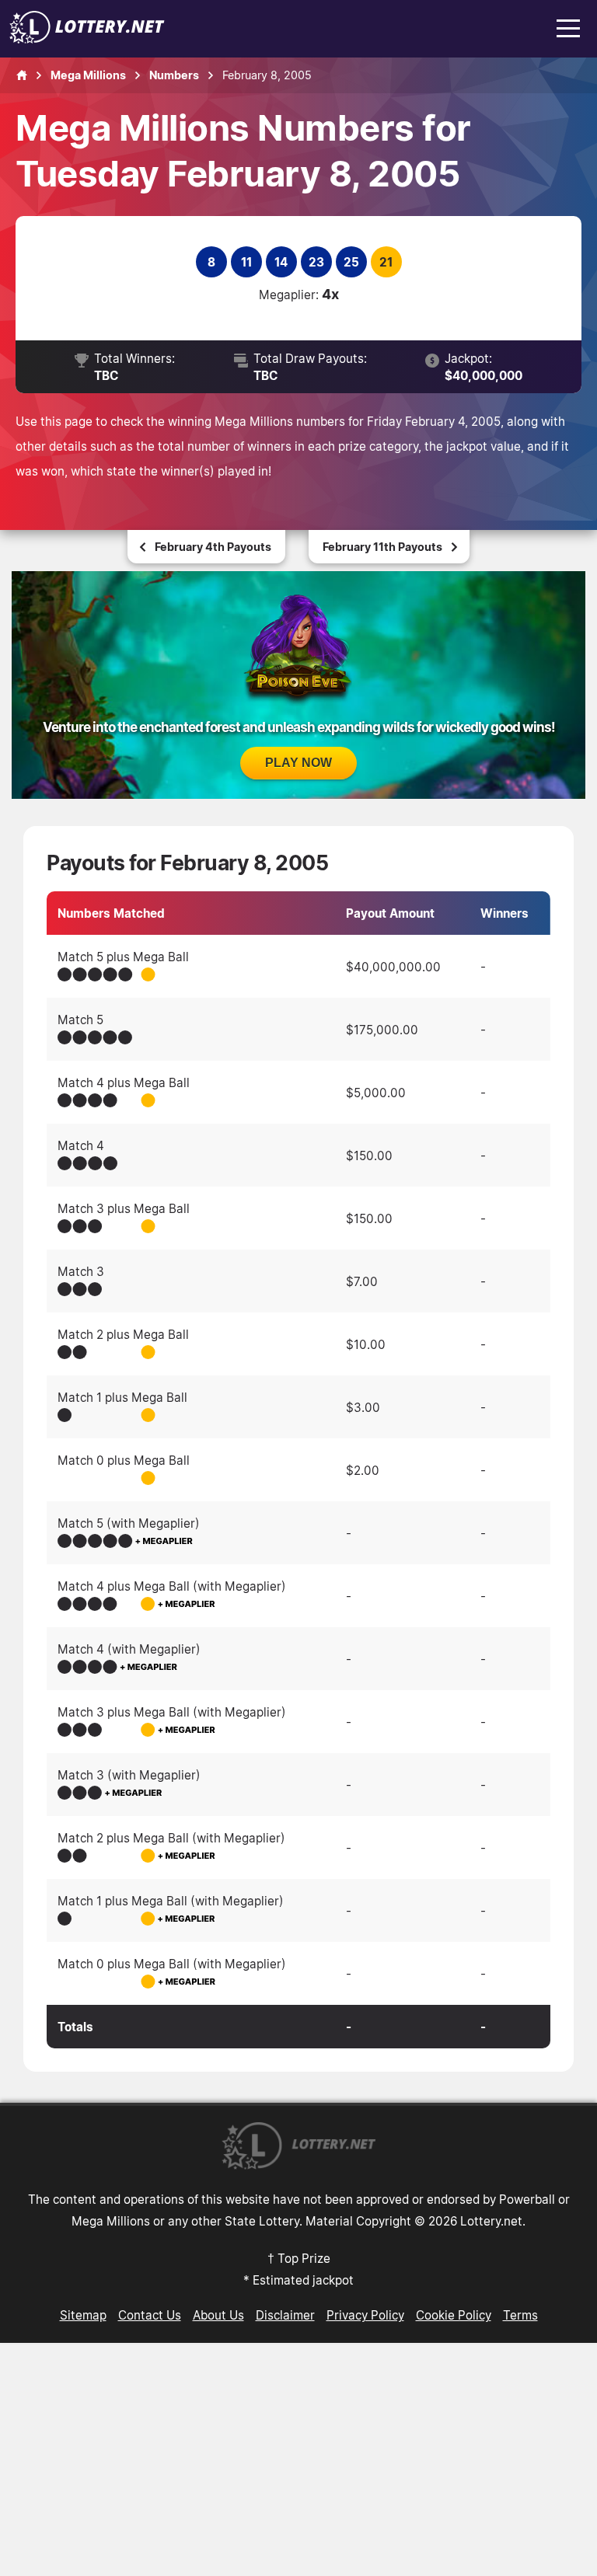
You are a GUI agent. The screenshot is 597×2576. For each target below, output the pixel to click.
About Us (218, 2315)
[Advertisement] (298, 2459)
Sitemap (83, 2315)
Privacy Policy (365, 2315)
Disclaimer (285, 2315)
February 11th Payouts (382, 547)
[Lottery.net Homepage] (22, 75)
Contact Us (150, 2315)
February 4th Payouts (213, 547)
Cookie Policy (454, 2315)
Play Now (298, 763)
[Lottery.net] (87, 39)
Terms (520, 2315)
